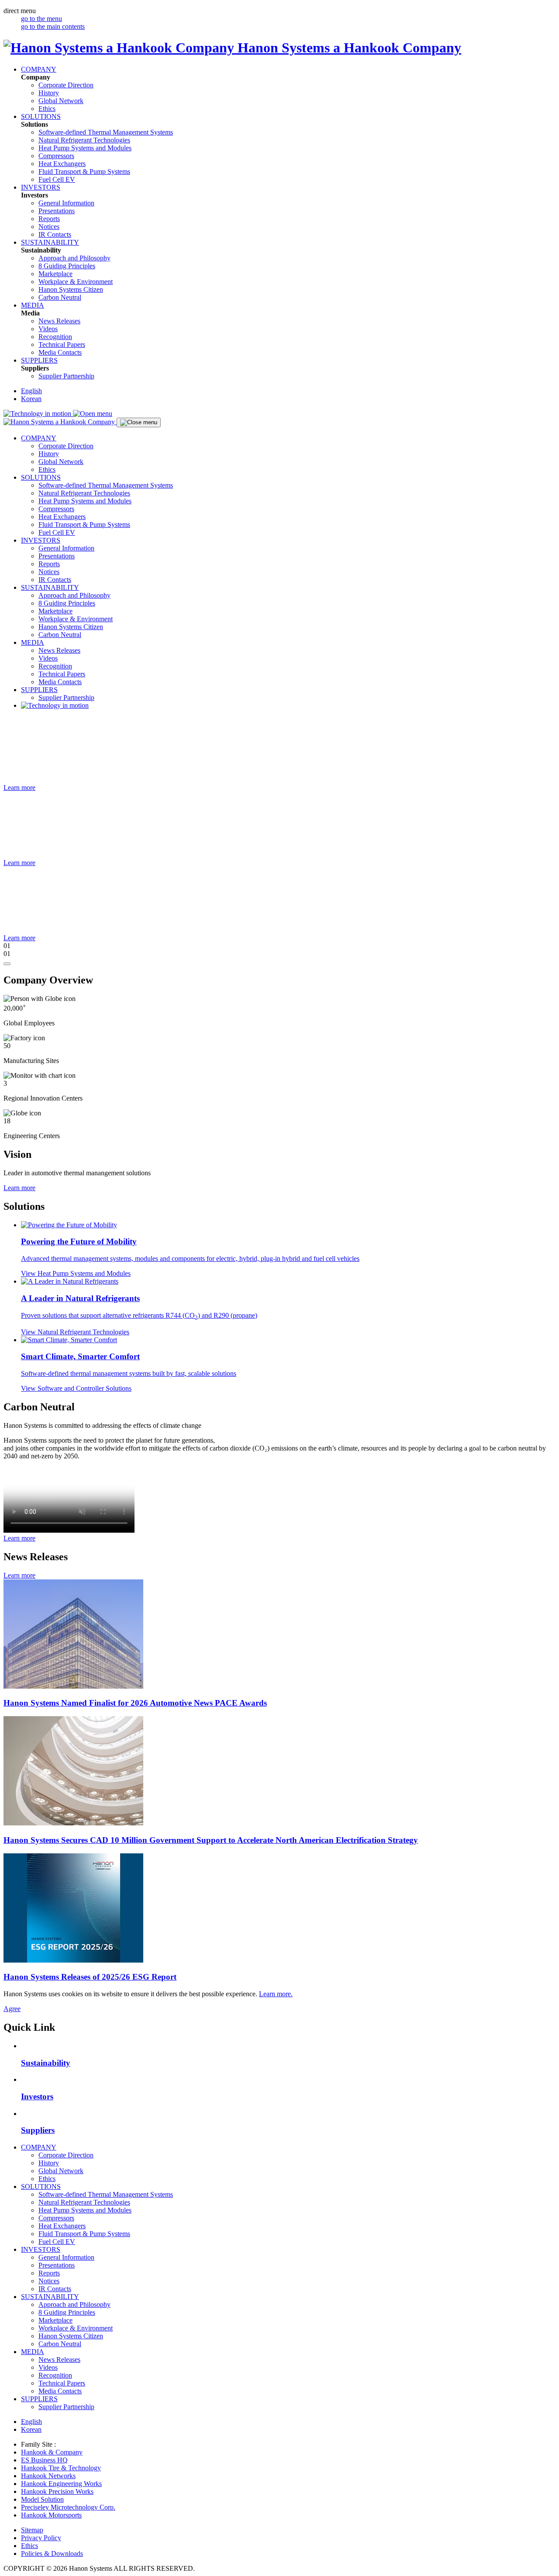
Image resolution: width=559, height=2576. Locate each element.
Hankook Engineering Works (61, 2484)
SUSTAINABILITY (50, 242)
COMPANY (39, 69)
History (49, 93)
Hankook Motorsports (51, 2515)
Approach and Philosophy (74, 258)
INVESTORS (41, 187)
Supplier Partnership (66, 376)
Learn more (19, 1188)
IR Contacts (55, 234)
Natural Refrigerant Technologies (84, 140)
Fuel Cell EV (57, 179)
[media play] (7, 964)
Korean (31, 399)
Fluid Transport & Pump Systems (84, 171)
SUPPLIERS (39, 360)
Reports (49, 219)
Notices (49, 227)
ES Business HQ (44, 2460)
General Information (66, 203)
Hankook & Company (52, 2452)
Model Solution (42, 2499)
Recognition (55, 337)
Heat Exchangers (62, 164)
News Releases (59, 321)
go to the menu (41, 19)
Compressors (56, 156)
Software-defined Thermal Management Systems (106, 132)
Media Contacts (60, 352)
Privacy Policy (41, 2538)
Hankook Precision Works (57, 2491)
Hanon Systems (71, 289)
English (31, 391)
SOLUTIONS (41, 116)
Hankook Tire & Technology (61, 2468)
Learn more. (276, 1994)
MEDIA (33, 305)
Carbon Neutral (60, 297)
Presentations (57, 211)
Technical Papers (62, 345)
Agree (12, 2009)
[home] (60, 422)
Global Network (61, 101)
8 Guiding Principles (67, 266)
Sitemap (32, 2530)
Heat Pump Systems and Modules (85, 148)
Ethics (47, 109)
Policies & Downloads (52, 2553)
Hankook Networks (48, 2476)
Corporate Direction (66, 85)
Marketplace (55, 274)
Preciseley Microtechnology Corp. (68, 2507)
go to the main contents (53, 26)
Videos (48, 329)
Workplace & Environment (76, 282)
